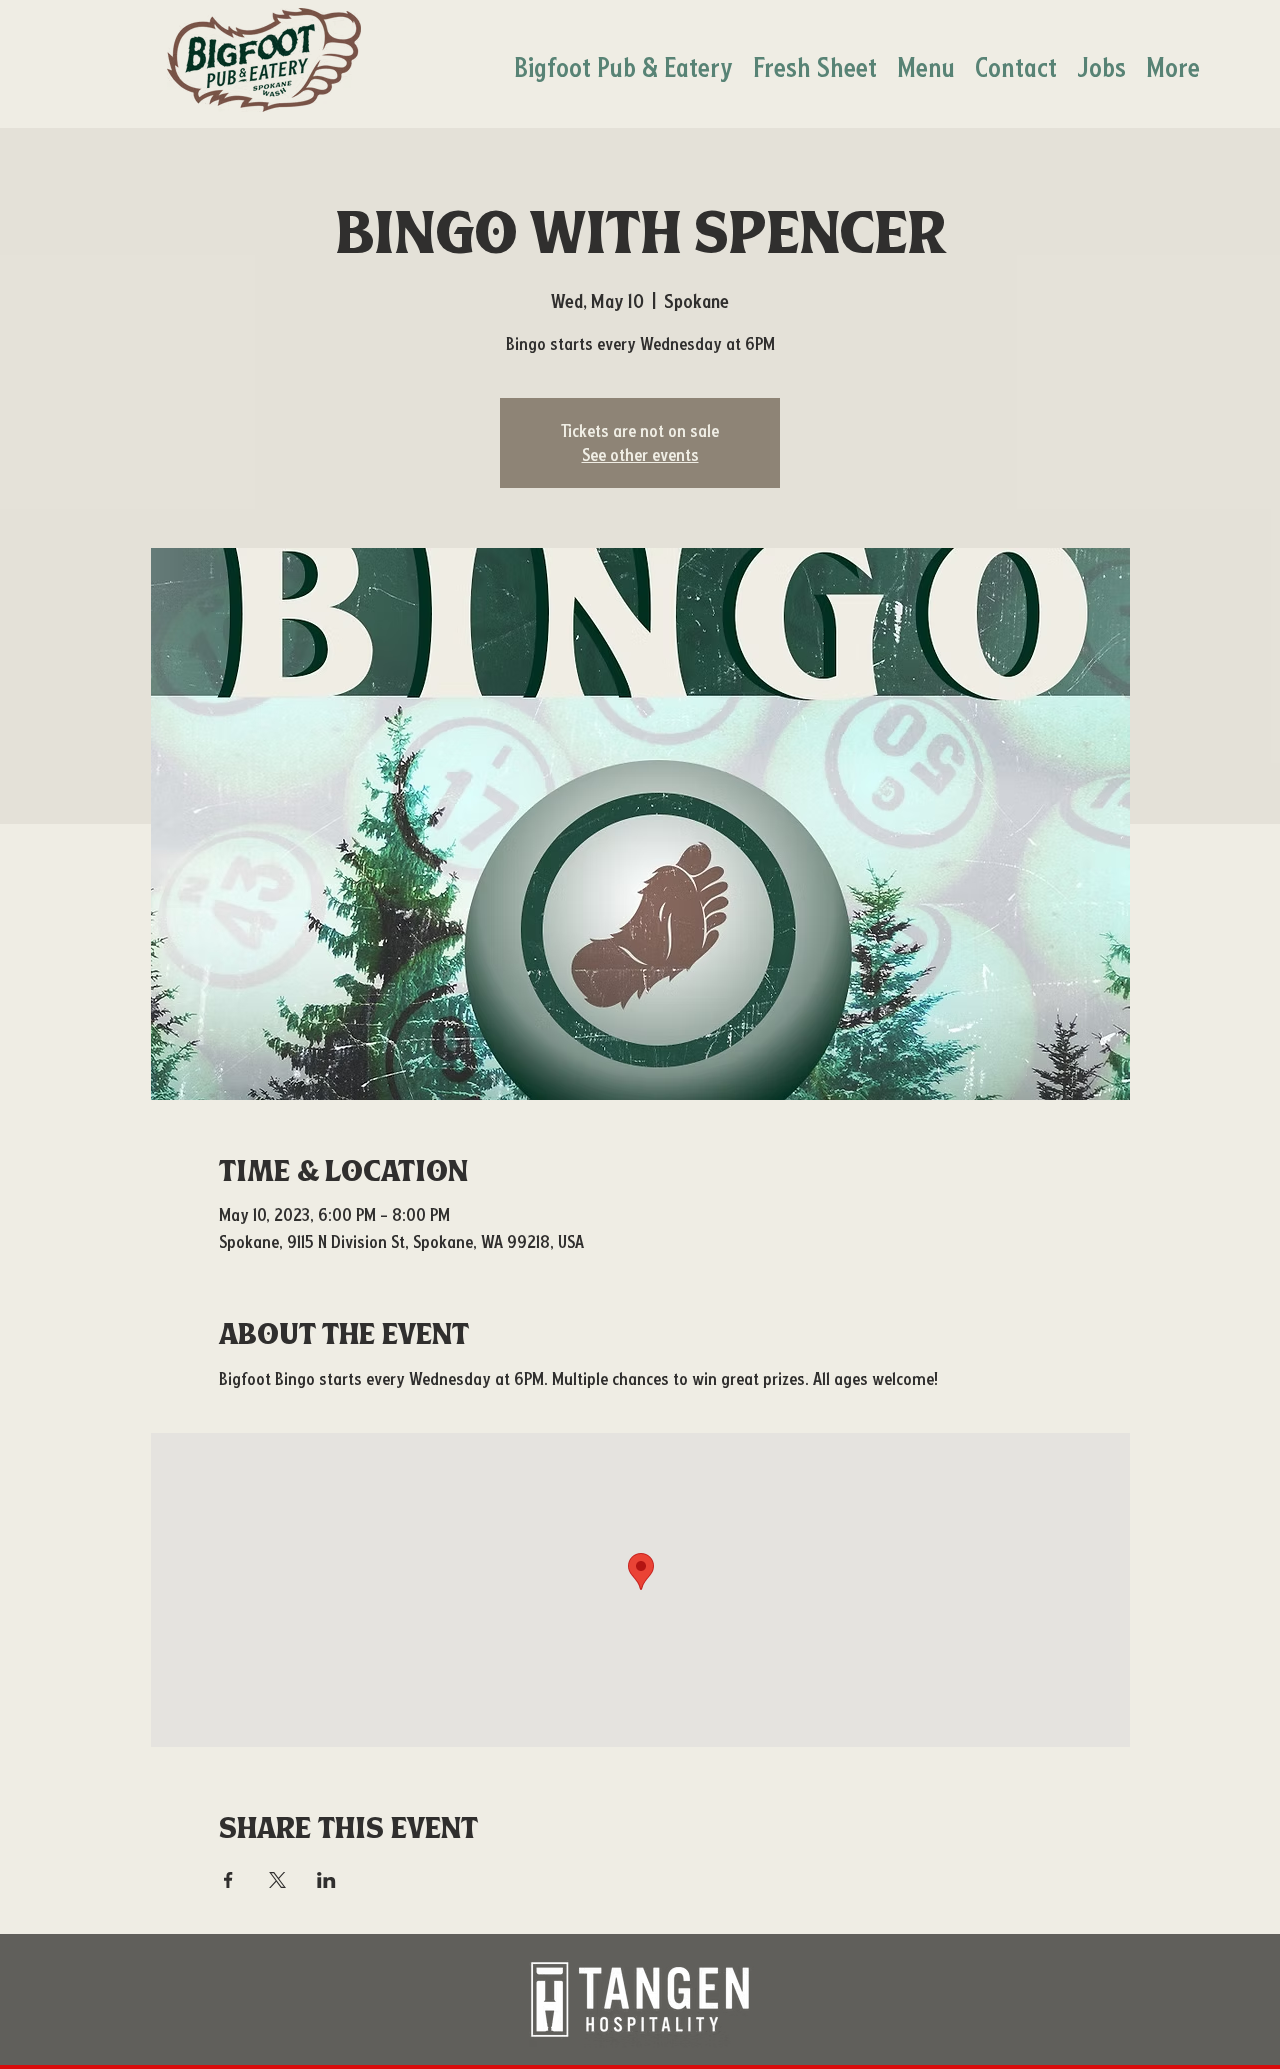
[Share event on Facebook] (228, 1880)
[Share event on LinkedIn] (326, 1880)
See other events (640, 454)
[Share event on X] (277, 1880)
